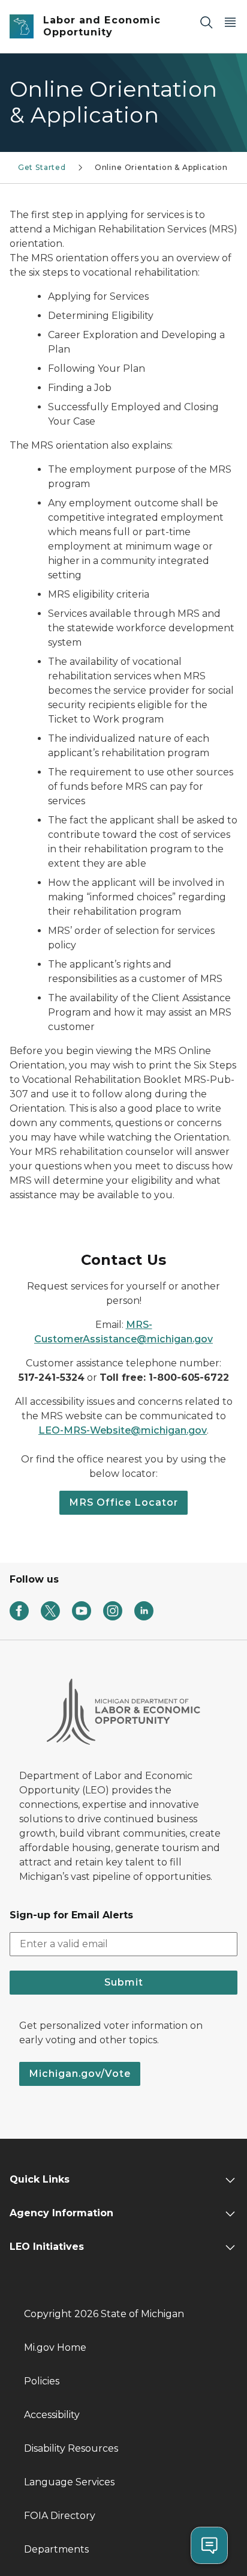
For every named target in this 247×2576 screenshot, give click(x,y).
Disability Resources (71, 2448)
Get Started (42, 167)
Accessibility (52, 2415)
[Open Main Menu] (230, 22)
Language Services (69, 2482)
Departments (56, 2549)
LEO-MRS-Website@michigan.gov (123, 1430)
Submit (124, 1982)
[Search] (206, 22)
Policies (42, 2381)
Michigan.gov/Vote (80, 2074)
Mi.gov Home (55, 2347)
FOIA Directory (60, 2516)
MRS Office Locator (123, 1502)
